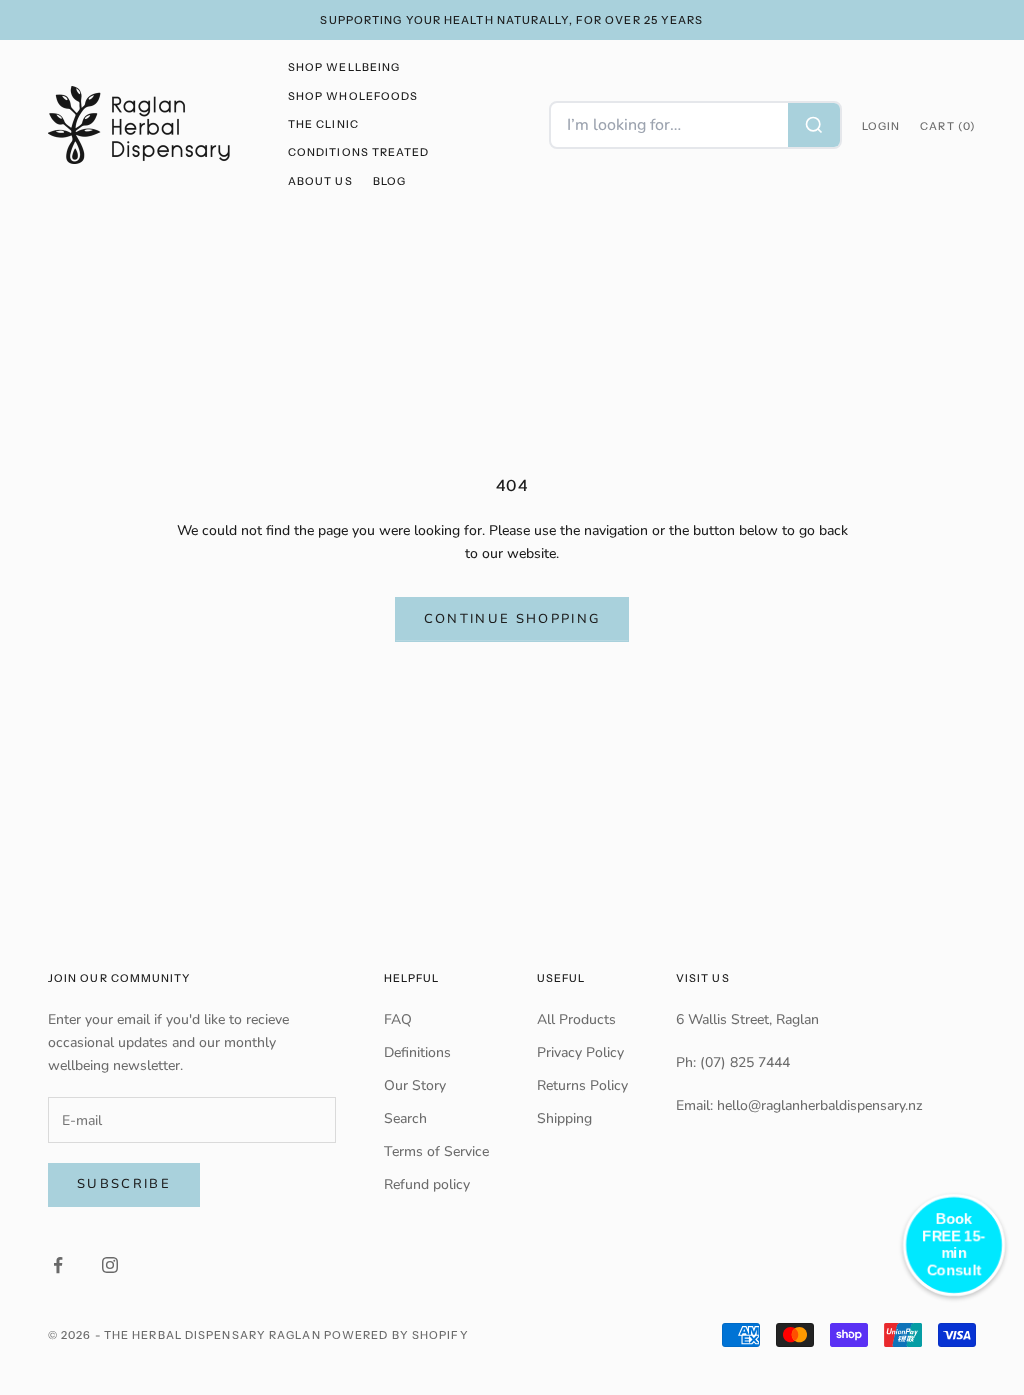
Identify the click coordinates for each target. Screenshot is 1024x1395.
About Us (320, 181)
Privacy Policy (580, 1052)
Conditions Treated (358, 152)
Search (405, 1118)
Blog (389, 181)
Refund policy (427, 1184)
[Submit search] (814, 125)
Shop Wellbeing (344, 67)
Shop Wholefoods (353, 96)
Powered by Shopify (396, 1335)
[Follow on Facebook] (58, 1265)
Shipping (564, 1118)
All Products (576, 1019)
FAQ (398, 1019)
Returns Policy (582, 1085)
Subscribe (124, 1184)
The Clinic (323, 124)
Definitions (417, 1052)
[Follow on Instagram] (110, 1265)
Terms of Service (436, 1151)
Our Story (415, 1085)
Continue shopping (512, 619)
